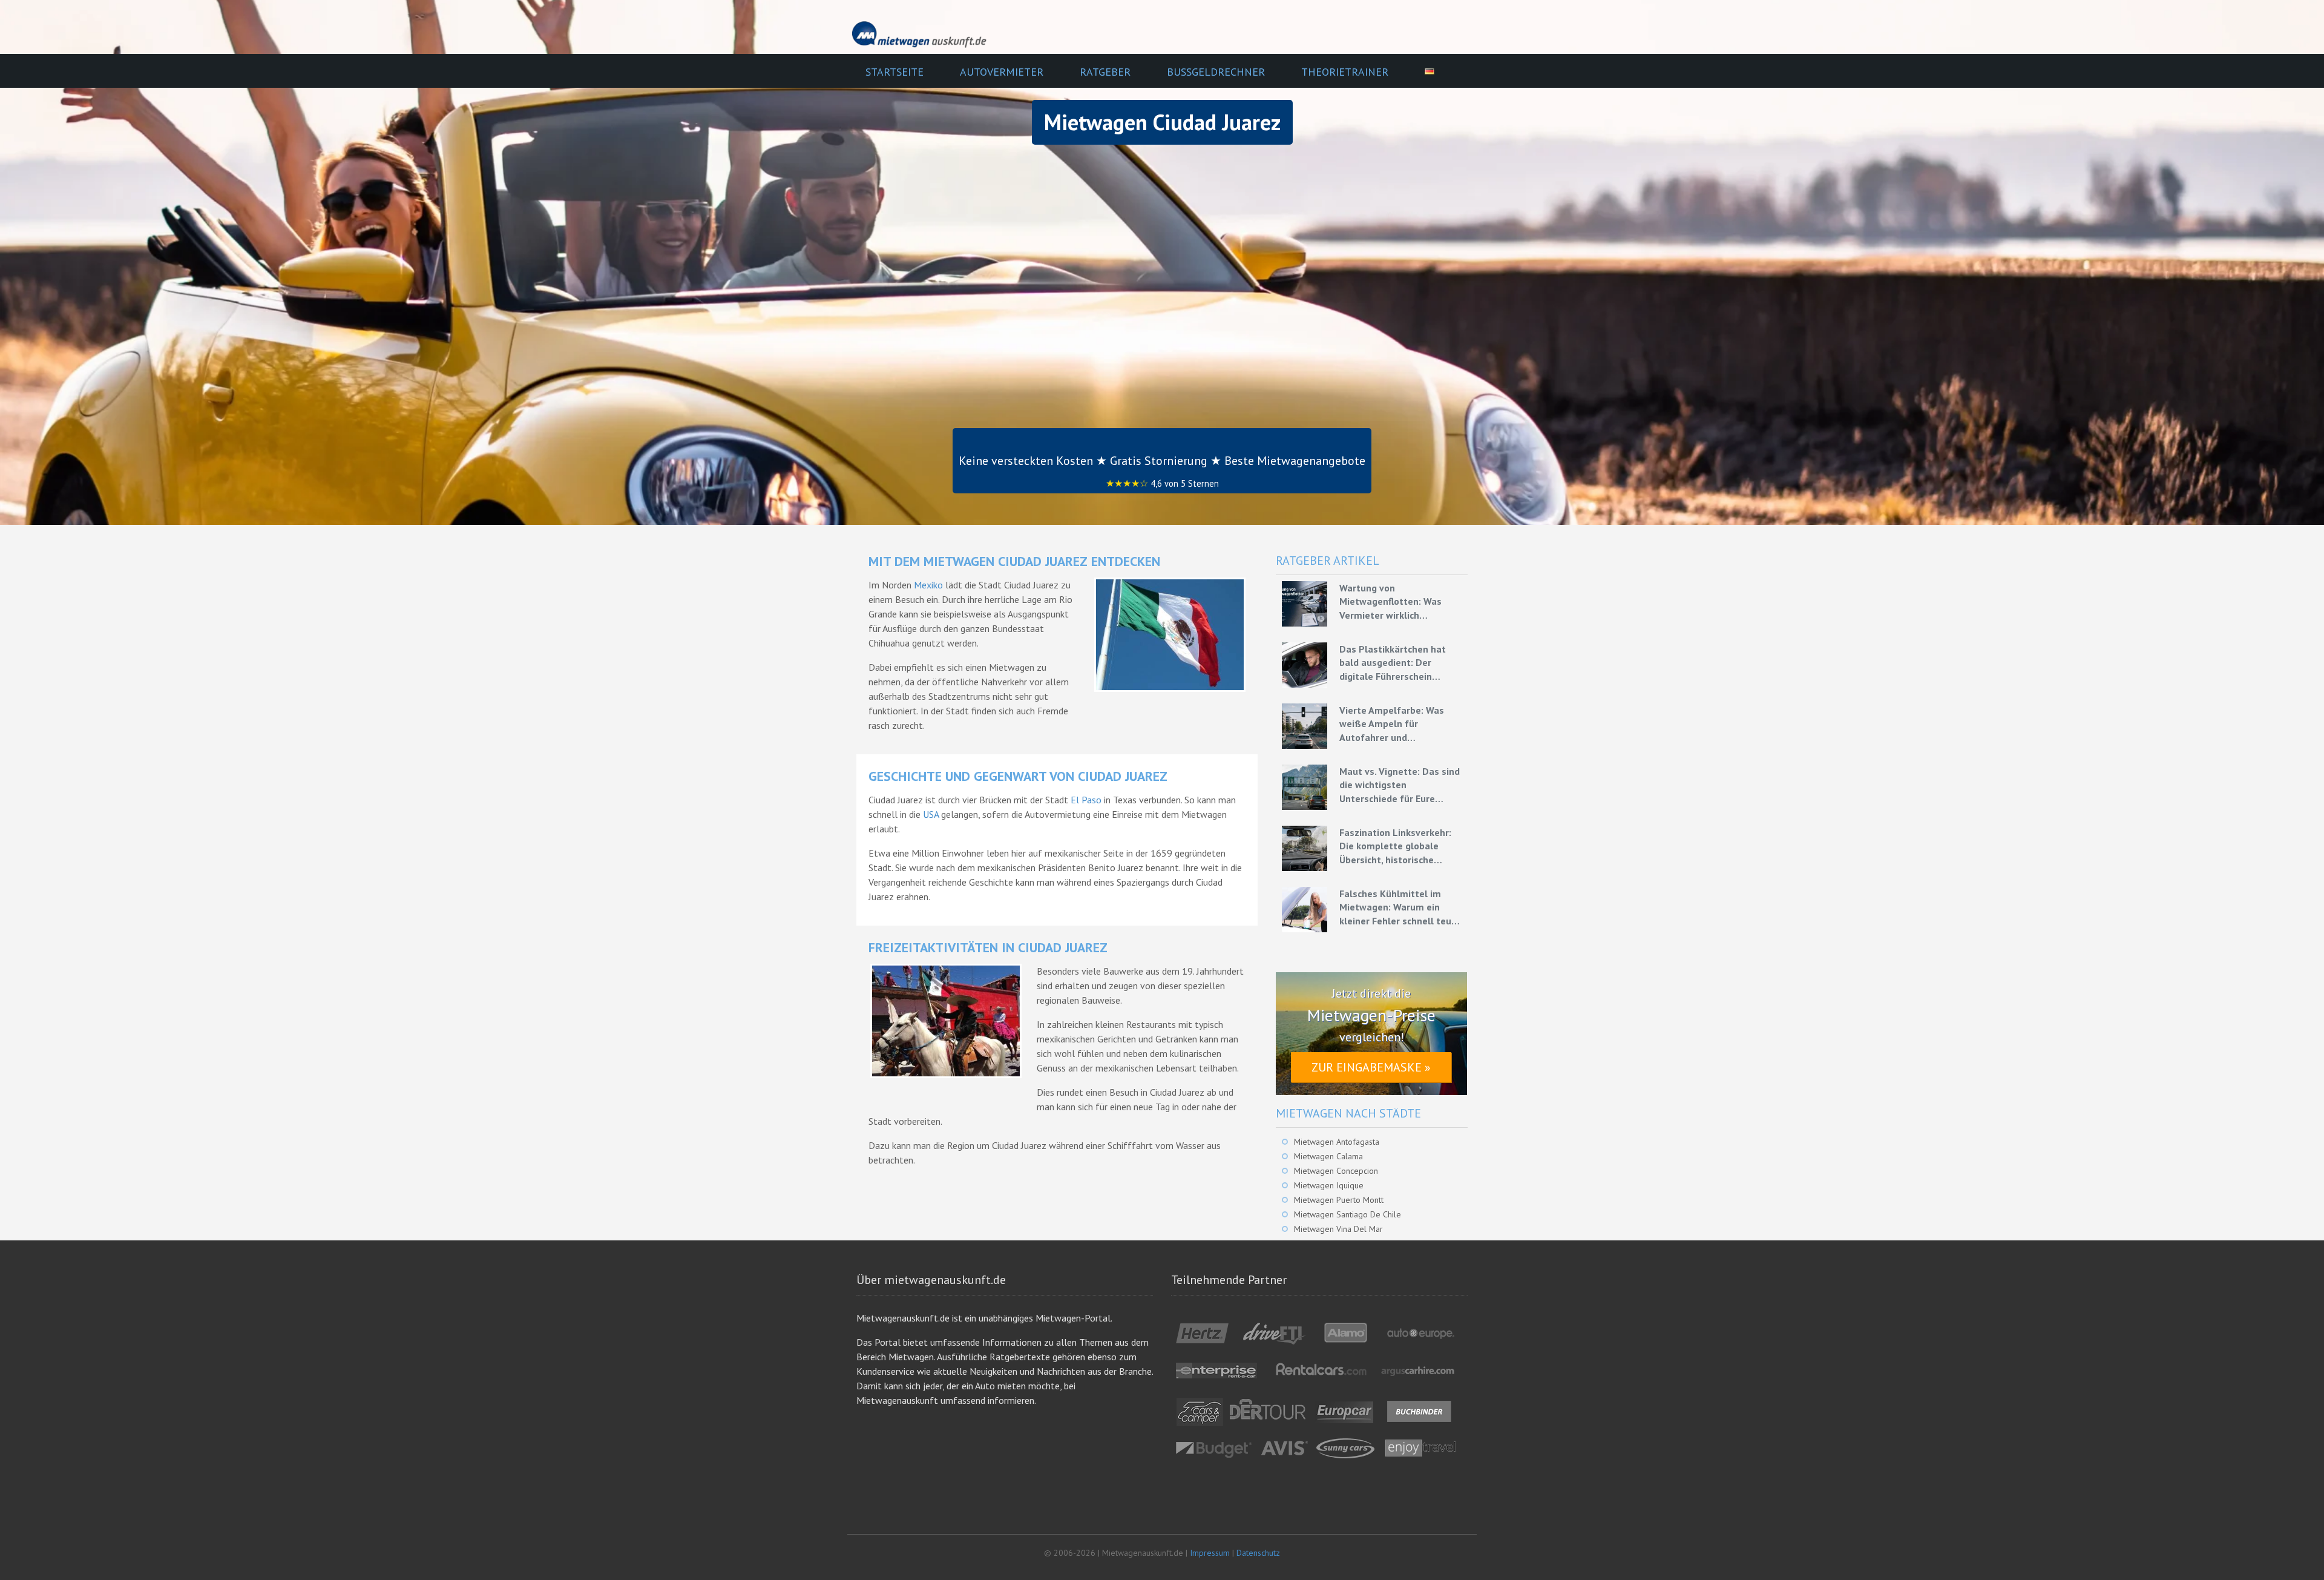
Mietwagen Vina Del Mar (1338, 1229)
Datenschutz (1258, 1553)
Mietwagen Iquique (1329, 1185)
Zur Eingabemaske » (1371, 1067)
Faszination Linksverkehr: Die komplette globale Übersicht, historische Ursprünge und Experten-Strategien (1395, 846)
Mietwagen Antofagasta (1337, 1142)
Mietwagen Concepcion (1336, 1171)
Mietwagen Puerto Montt (1339, 1200)
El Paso (1086, 800)
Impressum (1210, 1553)
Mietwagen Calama (1328, 1156)
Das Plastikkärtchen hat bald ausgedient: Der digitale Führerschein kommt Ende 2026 (1393, 663)
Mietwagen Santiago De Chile (1347, 1214)
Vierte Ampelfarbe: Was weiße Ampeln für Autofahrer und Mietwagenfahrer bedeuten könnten (1400, 724)
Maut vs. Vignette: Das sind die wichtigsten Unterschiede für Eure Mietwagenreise (1400, 785)
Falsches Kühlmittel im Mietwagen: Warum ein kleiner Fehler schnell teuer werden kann (1400, 907)
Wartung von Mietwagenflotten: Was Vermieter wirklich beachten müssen (1390, 602)
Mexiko (928, 585)
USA (931, 814)
